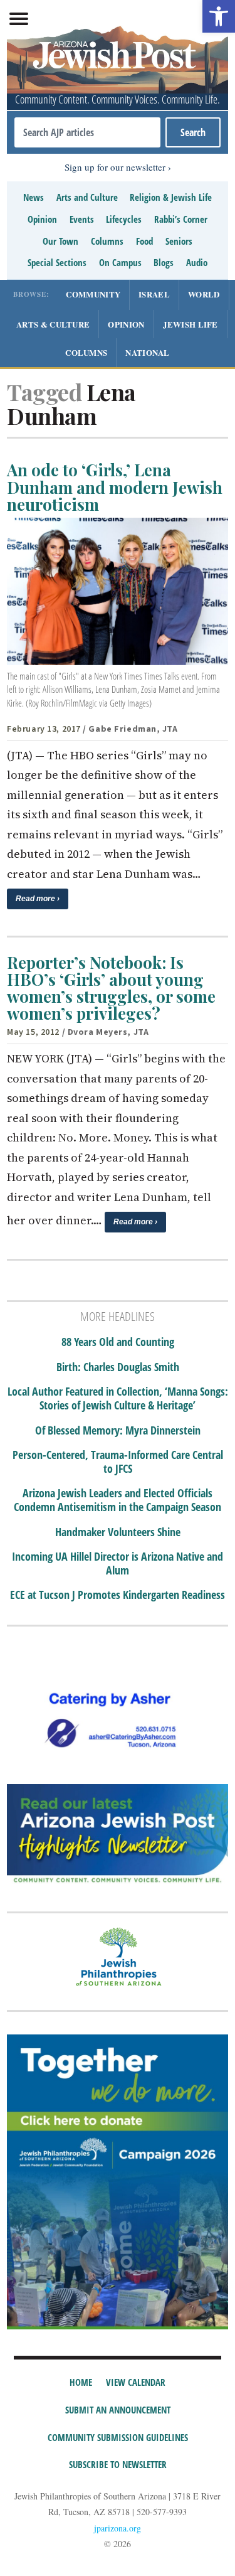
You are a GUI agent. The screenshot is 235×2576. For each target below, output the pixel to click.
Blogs (164, 262)
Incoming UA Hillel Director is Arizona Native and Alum (118, 1563)
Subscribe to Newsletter (118, 2464)
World (204, 294)
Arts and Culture (87, 197)
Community (93, 294)
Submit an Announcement (118, 2410)
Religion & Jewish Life (171, 197)
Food (144, 241)
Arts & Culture (53, 324)
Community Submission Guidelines (118, 2437)
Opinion (42, 219)
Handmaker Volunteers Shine (118, 1532)
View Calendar (136, 2382)
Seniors (179, 241)
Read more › (38, 899)
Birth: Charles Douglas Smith (118, 1367)
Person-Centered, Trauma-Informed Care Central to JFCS (118, 1462)
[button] (219, 16)
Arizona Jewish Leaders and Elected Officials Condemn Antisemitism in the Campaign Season (118, 1500)
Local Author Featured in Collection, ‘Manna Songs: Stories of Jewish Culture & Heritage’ (118, 1398)
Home (81, 2382)
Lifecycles (124, 219)
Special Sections (57, 262)
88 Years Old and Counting (118, 1342)
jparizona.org (118, 2528)
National (147, 352)
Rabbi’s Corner (181, 219)
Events (82, 219)
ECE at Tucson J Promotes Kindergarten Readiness (118, 1595)
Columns (107, 241)
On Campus (120, 262)
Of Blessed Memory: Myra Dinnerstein (118, 1431)
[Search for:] (87, 132)
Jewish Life (191, 324)
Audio (197, 262)
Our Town (60, 241)
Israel (154, 294)
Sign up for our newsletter (115, 167)
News (34, 197)
